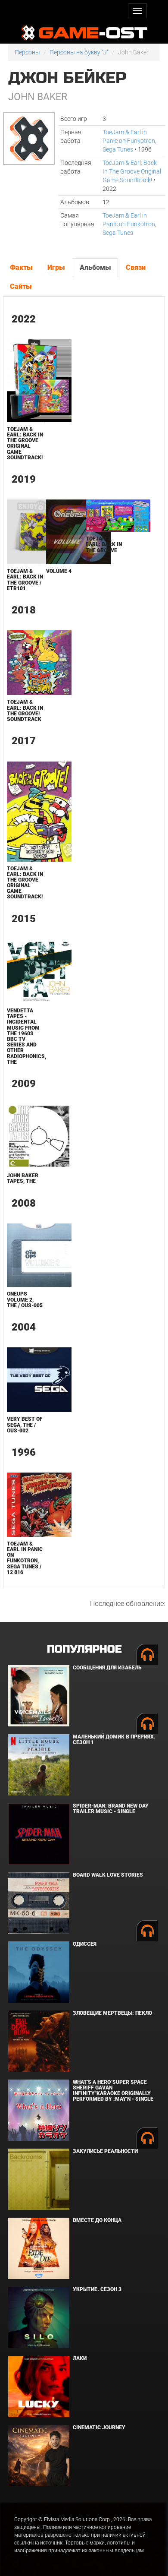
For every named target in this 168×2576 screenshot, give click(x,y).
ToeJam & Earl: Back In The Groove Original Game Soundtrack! (132, 171)
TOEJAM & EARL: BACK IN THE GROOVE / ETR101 (25, 580)
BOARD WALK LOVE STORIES (108, 1875)
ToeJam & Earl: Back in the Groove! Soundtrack (25, 711)
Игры (56, 267)
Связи (136, 267)
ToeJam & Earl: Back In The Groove (104, 544)
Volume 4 (59, 571)
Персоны (27, 52)
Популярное (84, 1649)
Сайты (21, 286)
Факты (21, 267)
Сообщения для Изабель (107, 1668)
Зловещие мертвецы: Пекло (112, 2013)
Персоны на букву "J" (79, 52)
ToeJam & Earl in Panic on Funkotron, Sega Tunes (129, 141)
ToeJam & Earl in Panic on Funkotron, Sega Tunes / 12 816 (25, 1558)
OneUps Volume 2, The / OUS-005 (25, 1299)
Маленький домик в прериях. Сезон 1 (114, 1740)
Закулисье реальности (105, 2151)
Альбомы (95, 267)
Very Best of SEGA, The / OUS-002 (25, 1425)
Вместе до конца (97, 2220)
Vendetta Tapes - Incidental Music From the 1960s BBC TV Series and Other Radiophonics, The (26, 1036)
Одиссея (85, 1944)
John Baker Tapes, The (23, 1178)
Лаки (80, 2358)
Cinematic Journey (99, 2427)
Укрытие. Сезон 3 (97, 2289)
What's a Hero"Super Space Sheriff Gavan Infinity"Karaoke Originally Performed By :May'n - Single (113, 2091)
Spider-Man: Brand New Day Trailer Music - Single (111, 1809)
